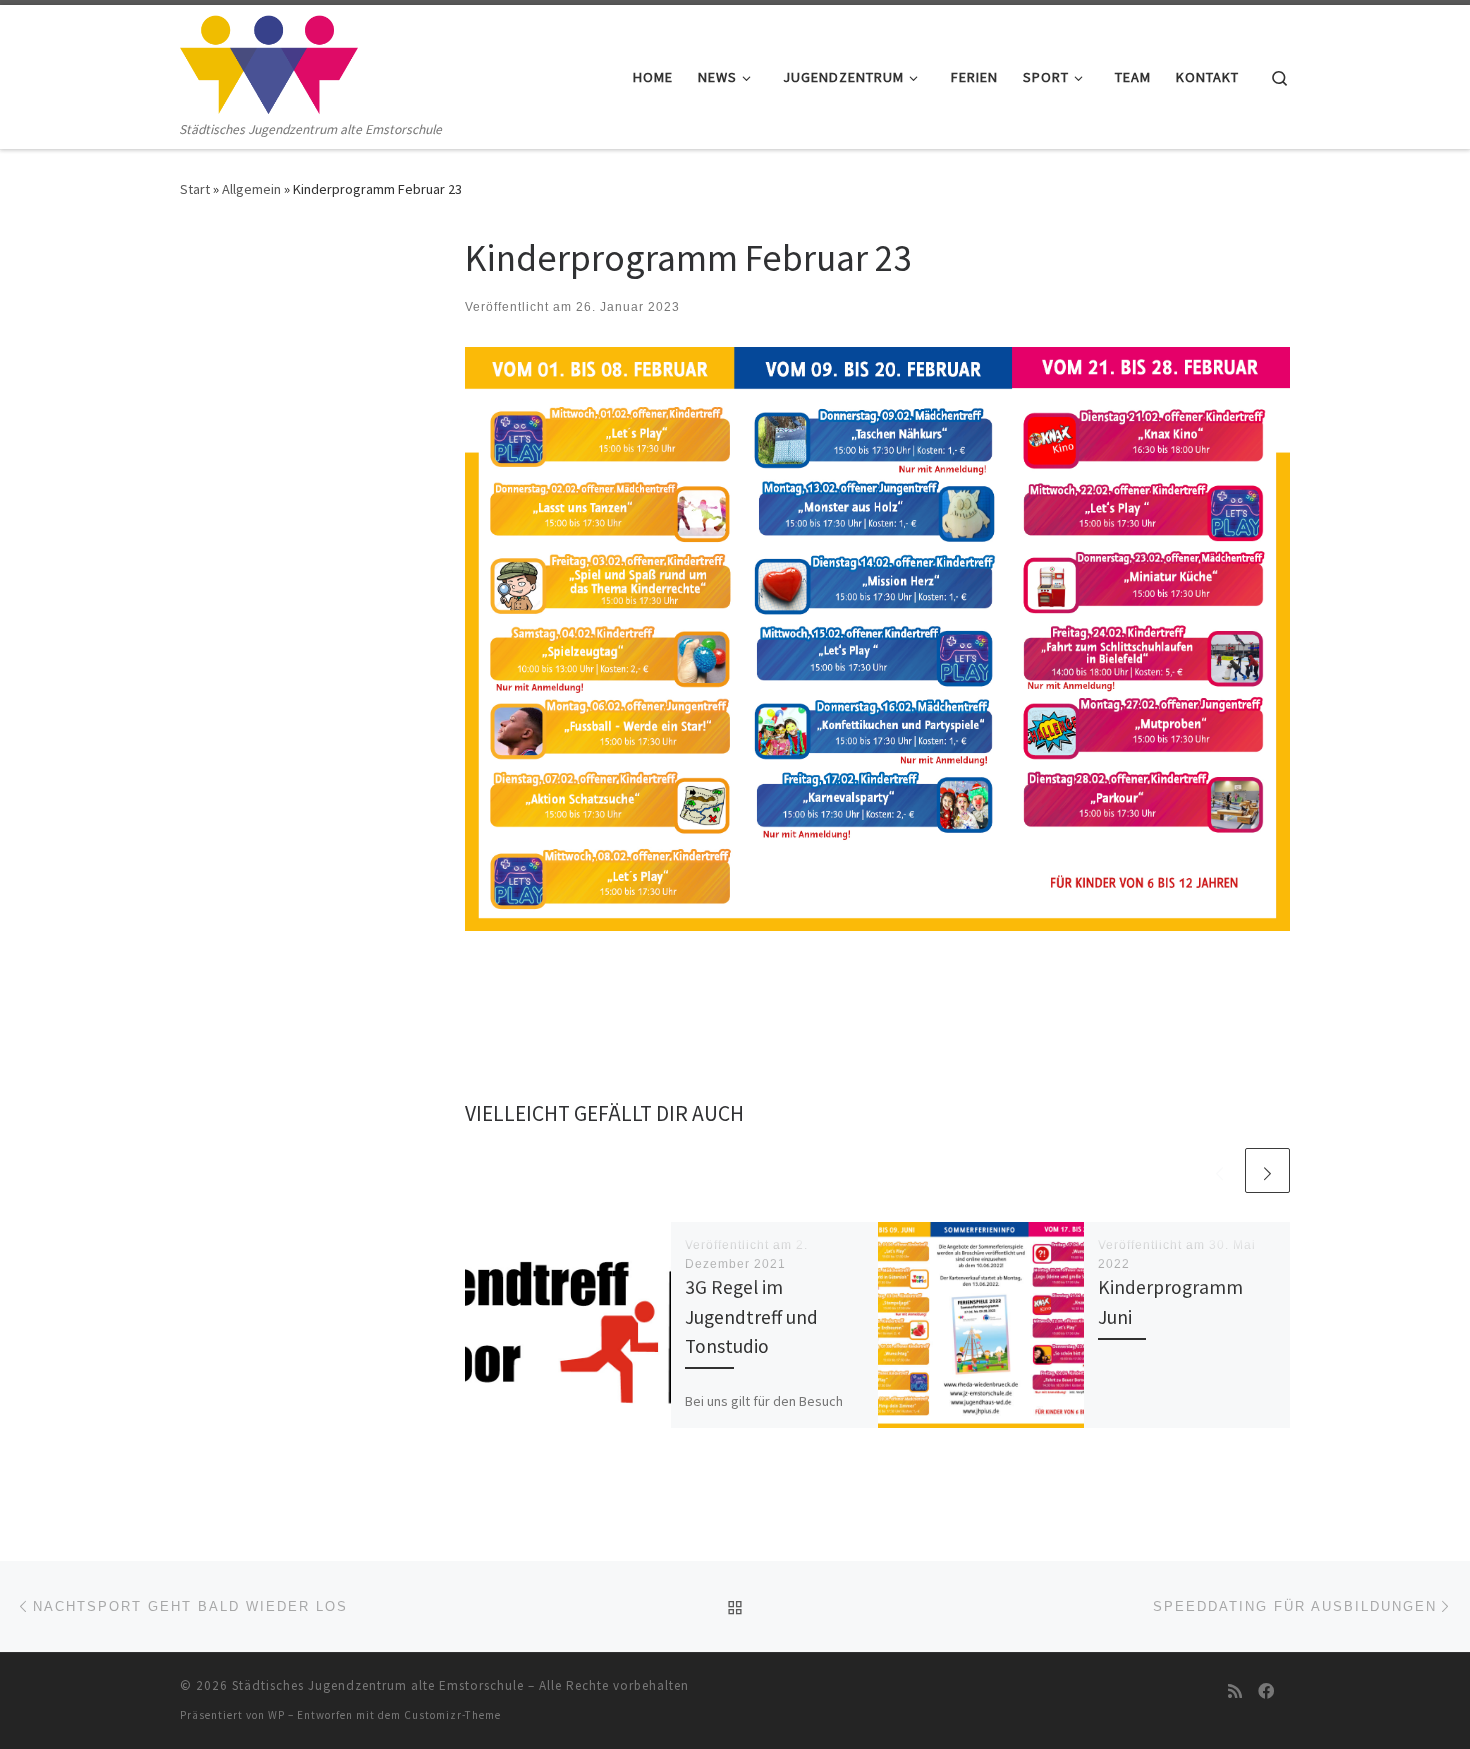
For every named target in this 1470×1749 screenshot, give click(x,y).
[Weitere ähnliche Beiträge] (1267, 1170)
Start (195, 189)
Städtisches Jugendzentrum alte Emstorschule (378, 1685)
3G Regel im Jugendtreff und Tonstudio (751, 1316)
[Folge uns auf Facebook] (1266, 1691)
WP (276, 1715)
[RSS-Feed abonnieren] (1235, 1691)
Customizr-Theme (452, 1715)
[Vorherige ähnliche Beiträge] (1219, 1170)
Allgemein (251, 189)
